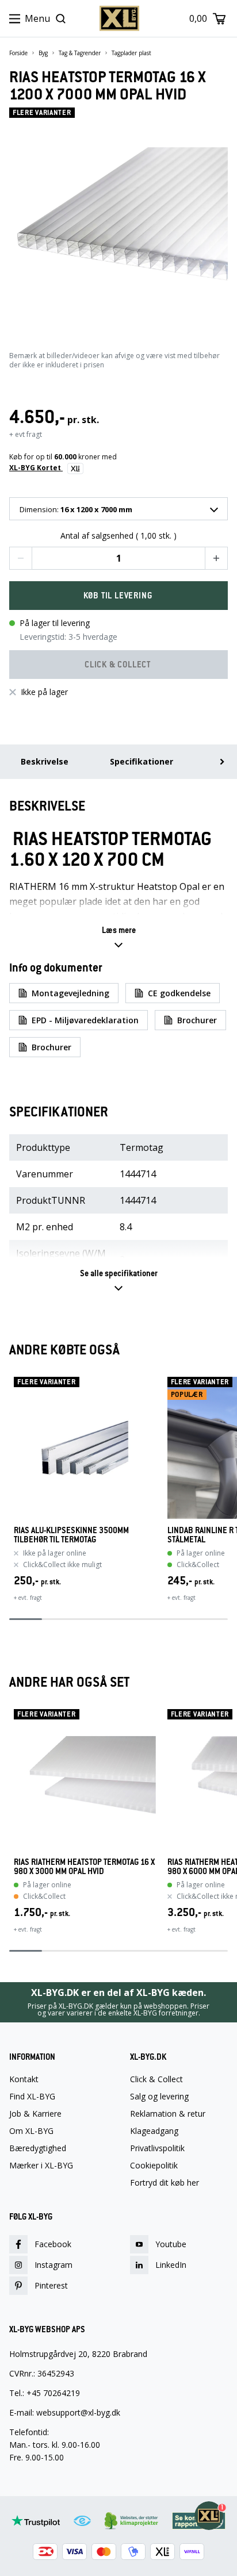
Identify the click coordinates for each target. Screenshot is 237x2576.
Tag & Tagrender (80, 53)
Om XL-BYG (31, 2131)
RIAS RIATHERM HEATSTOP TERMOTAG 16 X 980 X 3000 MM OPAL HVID (84, 1867)
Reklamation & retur (168, 2114)
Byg (43, 53)
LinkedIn (171, 2265)
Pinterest (51, 2285)
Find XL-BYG (32, 2097)
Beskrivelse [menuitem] (45, 761)
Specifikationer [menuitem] (142, 761)
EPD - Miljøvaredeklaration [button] (85, 1020)
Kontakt (24, 2079)
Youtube (171, 2244)
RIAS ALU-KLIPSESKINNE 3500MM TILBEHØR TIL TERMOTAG (71, 1535)
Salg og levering (159, 2097)
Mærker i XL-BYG (41, 2166)
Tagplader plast (131, 53)
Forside (18, 53)
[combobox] (118, 509)
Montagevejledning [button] (70, 993)
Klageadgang (154, 2131)
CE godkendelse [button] (179, 993)
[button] (21, 558)
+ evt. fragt (28, 1598)
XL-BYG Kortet (36, 468)
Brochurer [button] (197, 1020)
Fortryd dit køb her (165, 2183)
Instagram (53, 2265)
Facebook (53, 2244)
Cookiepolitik (154, 2166)
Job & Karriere (35, 2114)
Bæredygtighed (38, 2148)
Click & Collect (156, 2079)
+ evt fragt (26, 434)
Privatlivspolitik (157, 2148)
